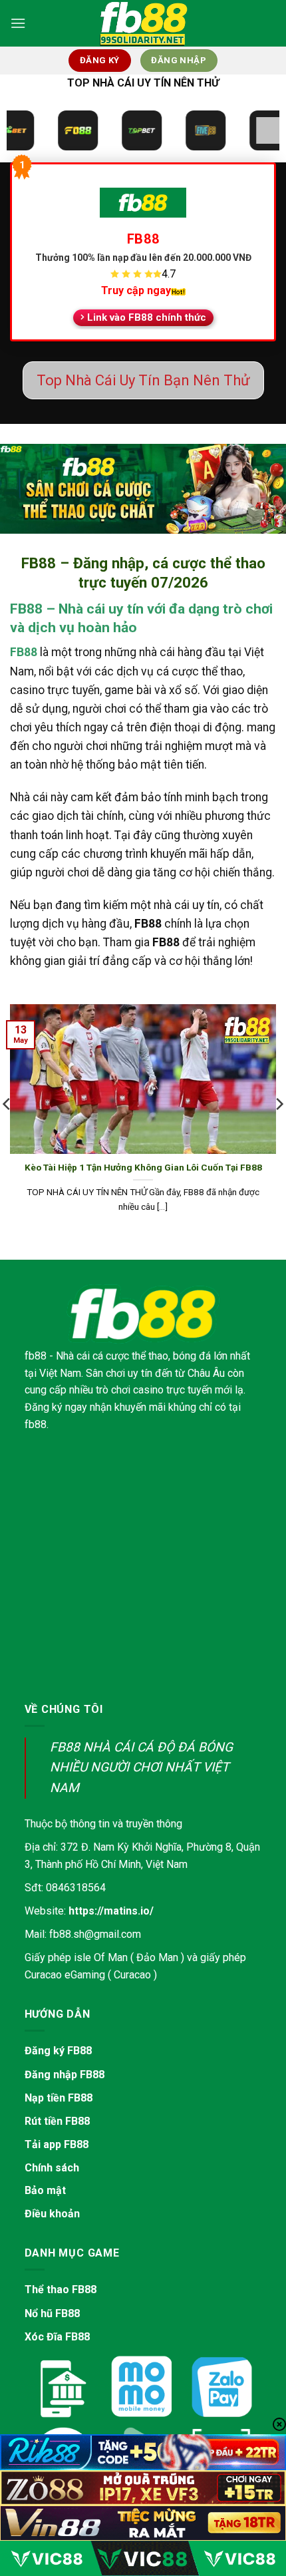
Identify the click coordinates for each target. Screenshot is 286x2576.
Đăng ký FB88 (58, 2051)
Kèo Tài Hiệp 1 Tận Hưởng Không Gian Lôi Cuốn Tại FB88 (143, 1167)
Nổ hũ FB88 (52, 2313)
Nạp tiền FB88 (59, 2098)
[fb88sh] (143, 23)
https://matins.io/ (111, 1911)
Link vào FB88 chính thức (147, 317)
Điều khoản (52, 2214)
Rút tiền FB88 (57, 2121)
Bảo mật (45, 2190)
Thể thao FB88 (61, 2290)
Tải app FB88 (57, 2144)
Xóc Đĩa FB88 (57, 2337)
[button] (18, 23)
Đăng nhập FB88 (65, 2075)
